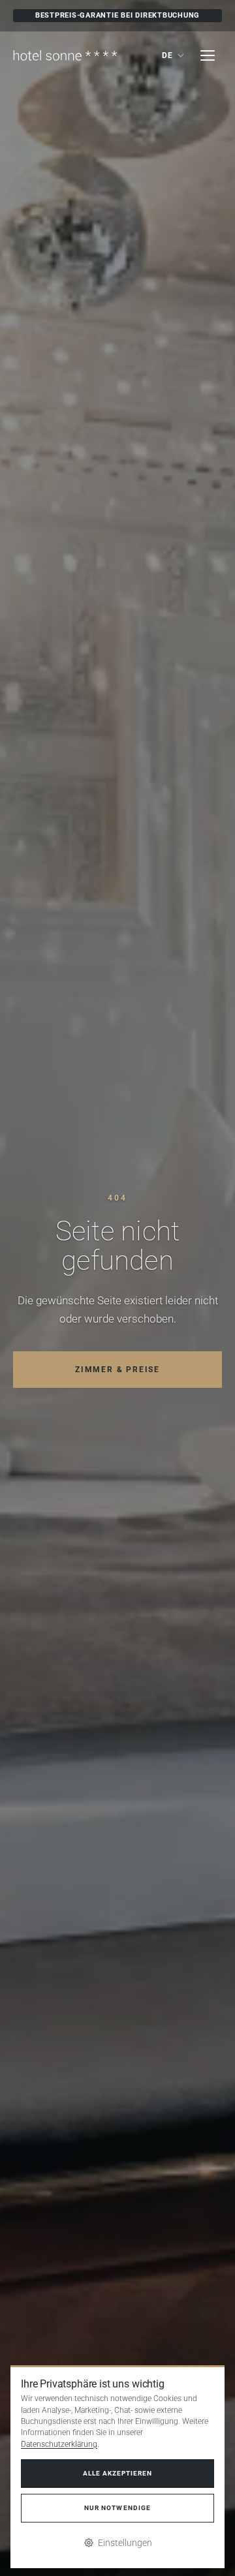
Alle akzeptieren (117, 2473)
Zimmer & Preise (117, 1370)
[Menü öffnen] (208, 55)
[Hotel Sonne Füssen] (65, 55)
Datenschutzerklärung (59, 2444)
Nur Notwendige (117, 2508)
